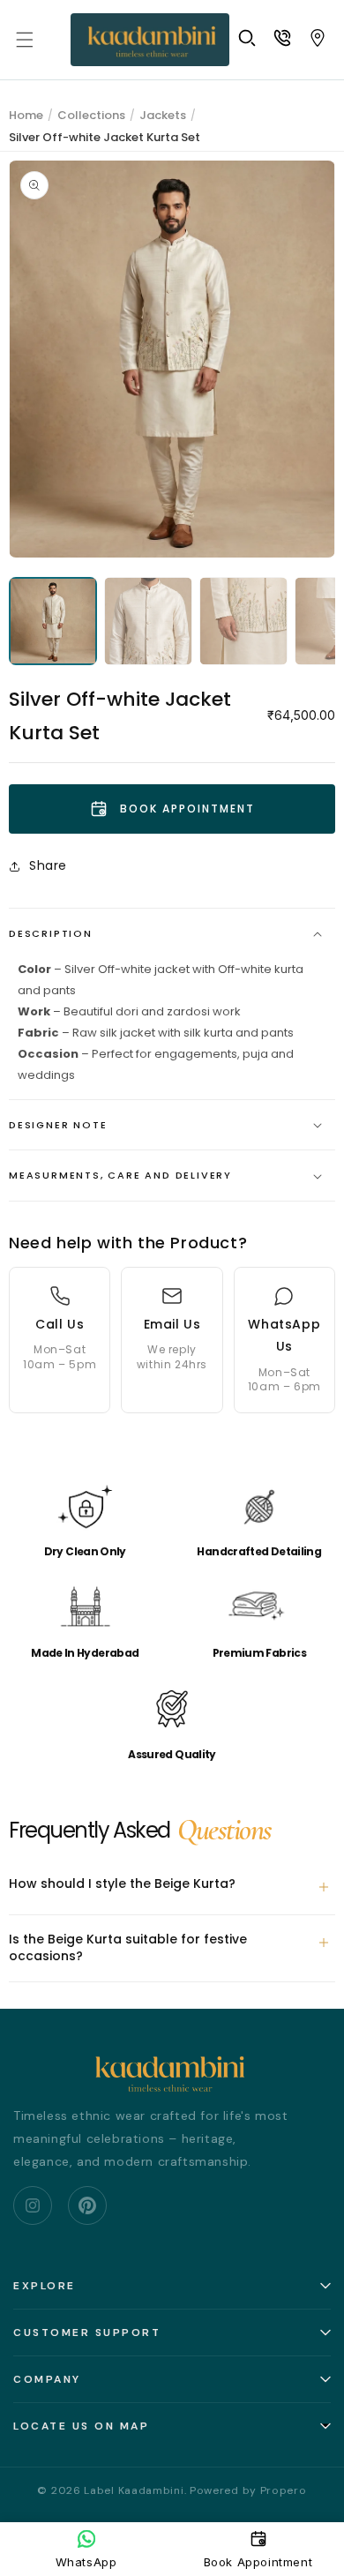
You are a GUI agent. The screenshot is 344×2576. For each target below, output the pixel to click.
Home (26, 115)
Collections (91, 115)
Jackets (163, 115)
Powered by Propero (248, 2490)
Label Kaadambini (134, 2490)
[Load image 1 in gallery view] (53, 621)
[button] (25, 40)
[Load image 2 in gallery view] (148, 621)
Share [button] (48, 865)
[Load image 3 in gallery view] (243, 621)
